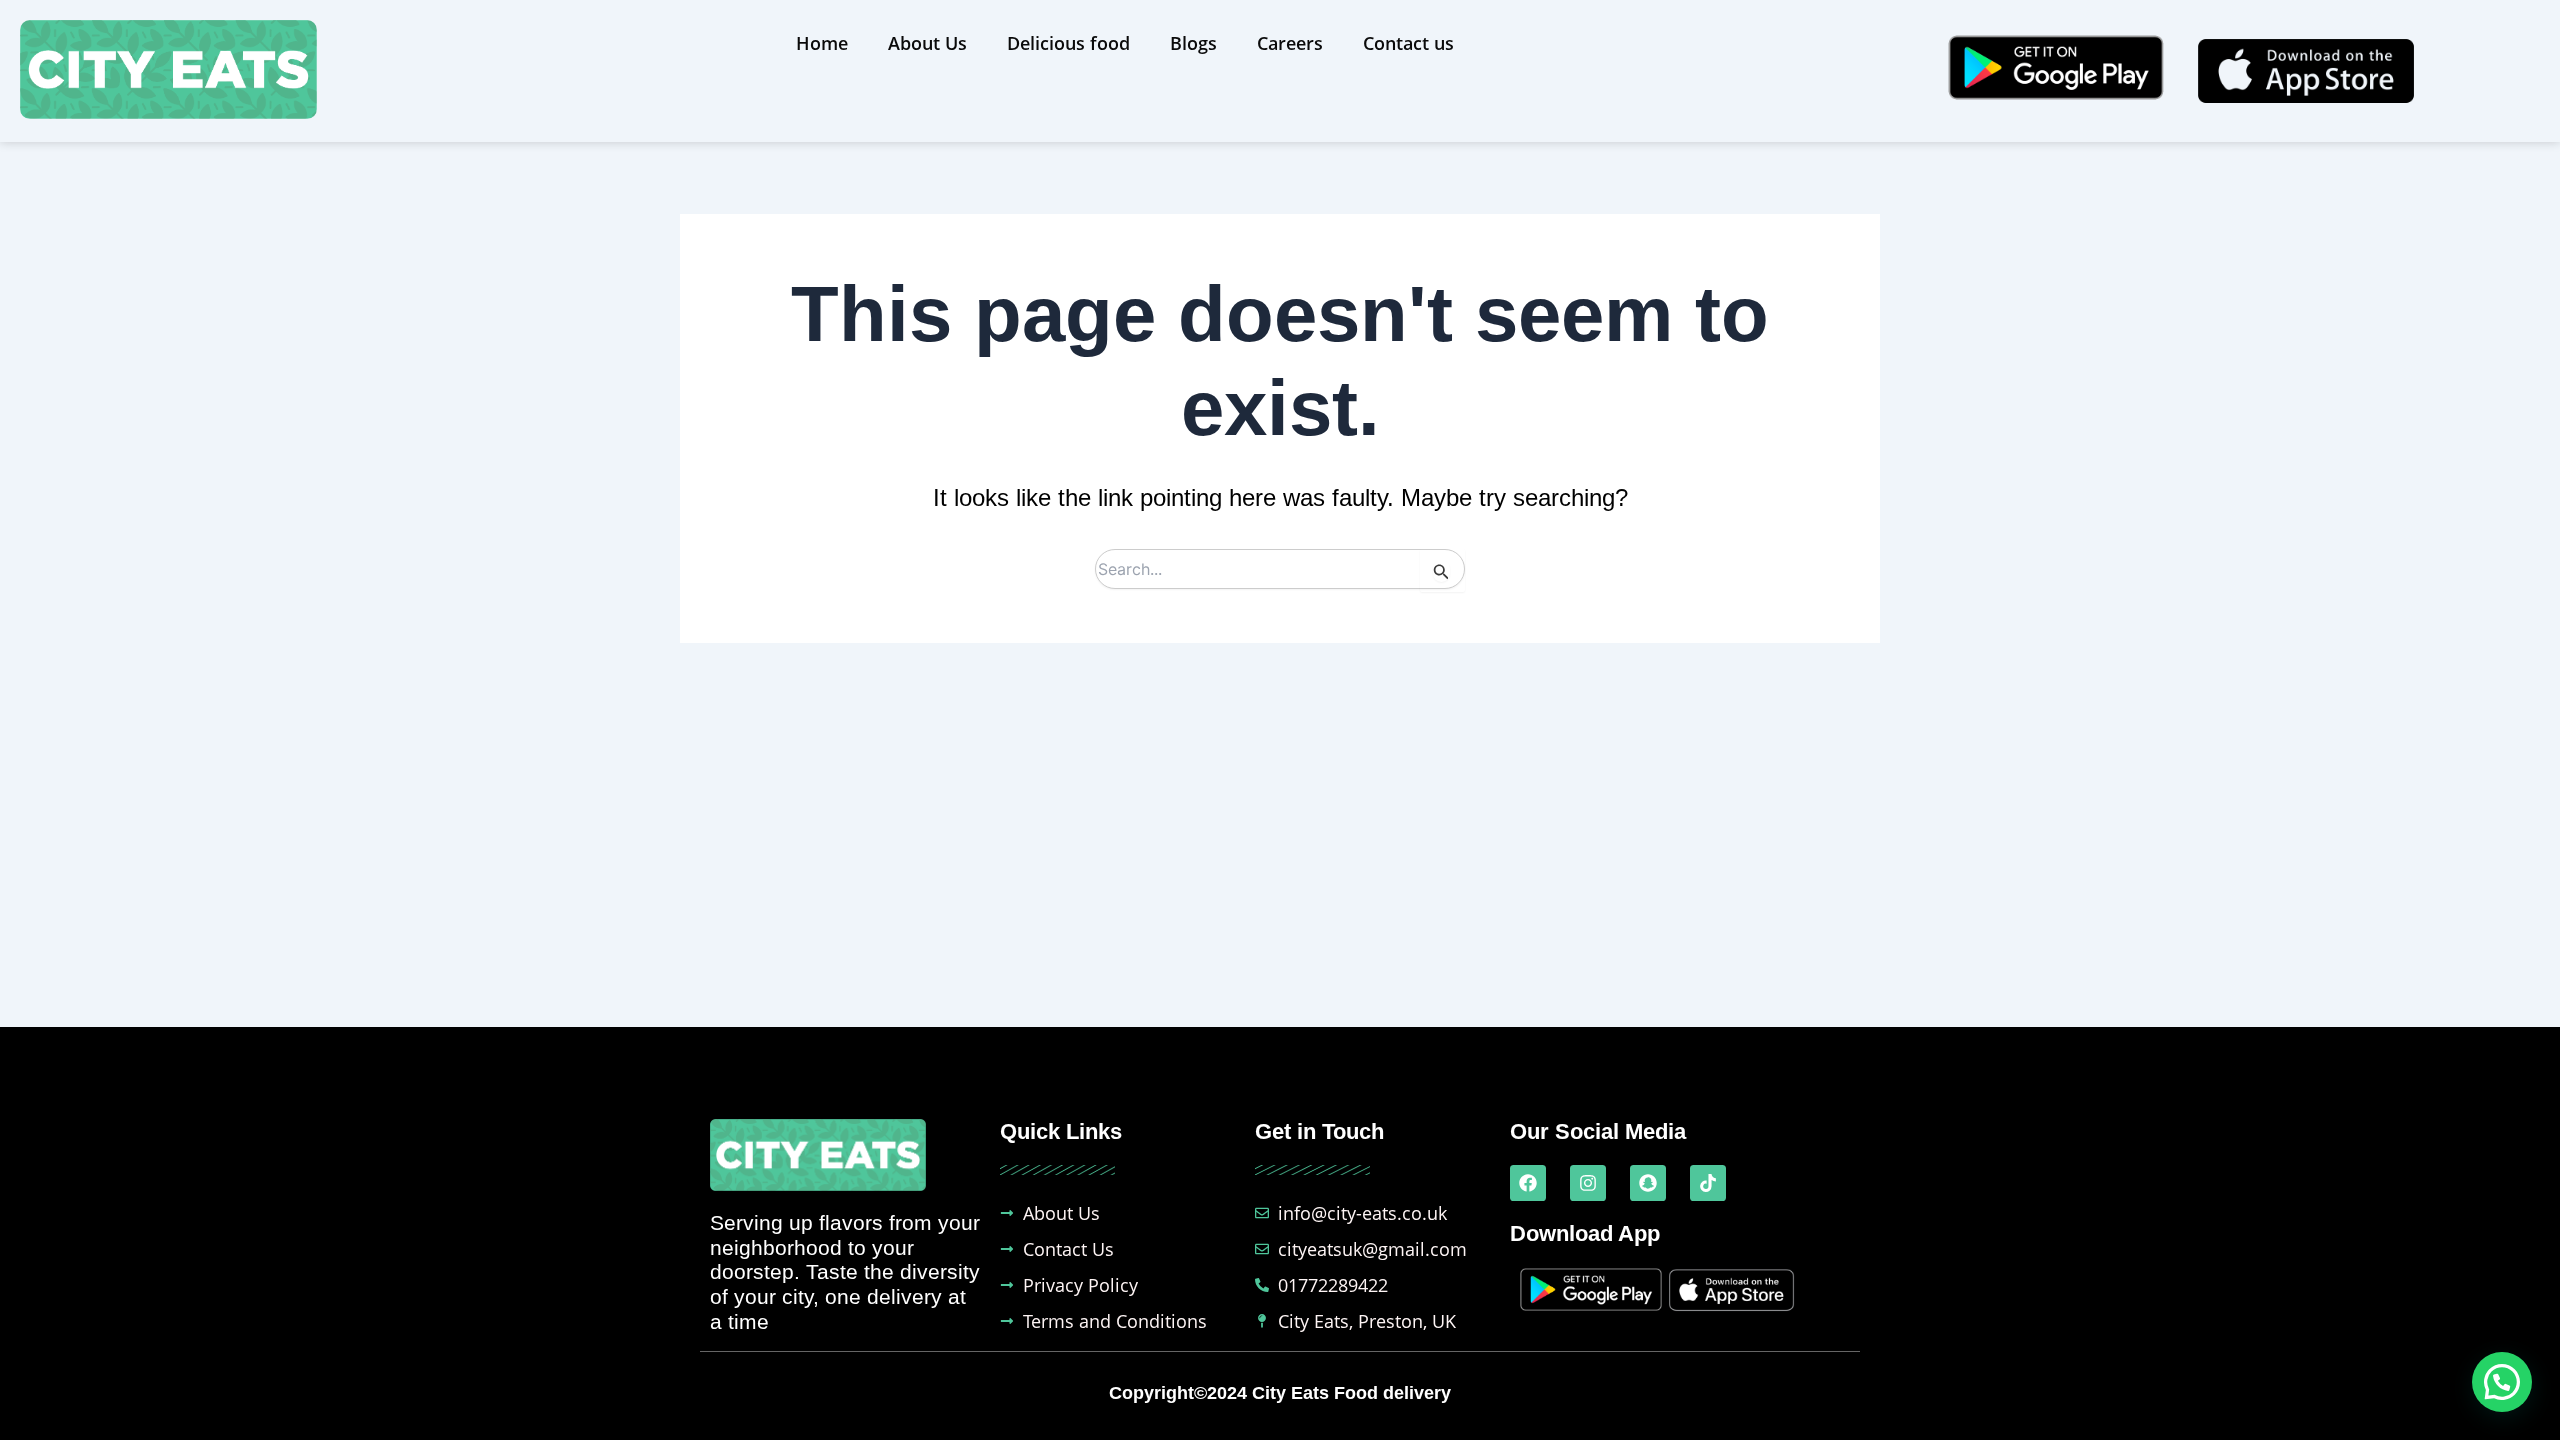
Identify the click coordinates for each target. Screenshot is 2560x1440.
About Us (927, 43)
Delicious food (1068, 43)
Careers (1290, 43)
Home (822, 43)
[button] (2502, 1382)
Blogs (1193, 43)
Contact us (1408, 43)
